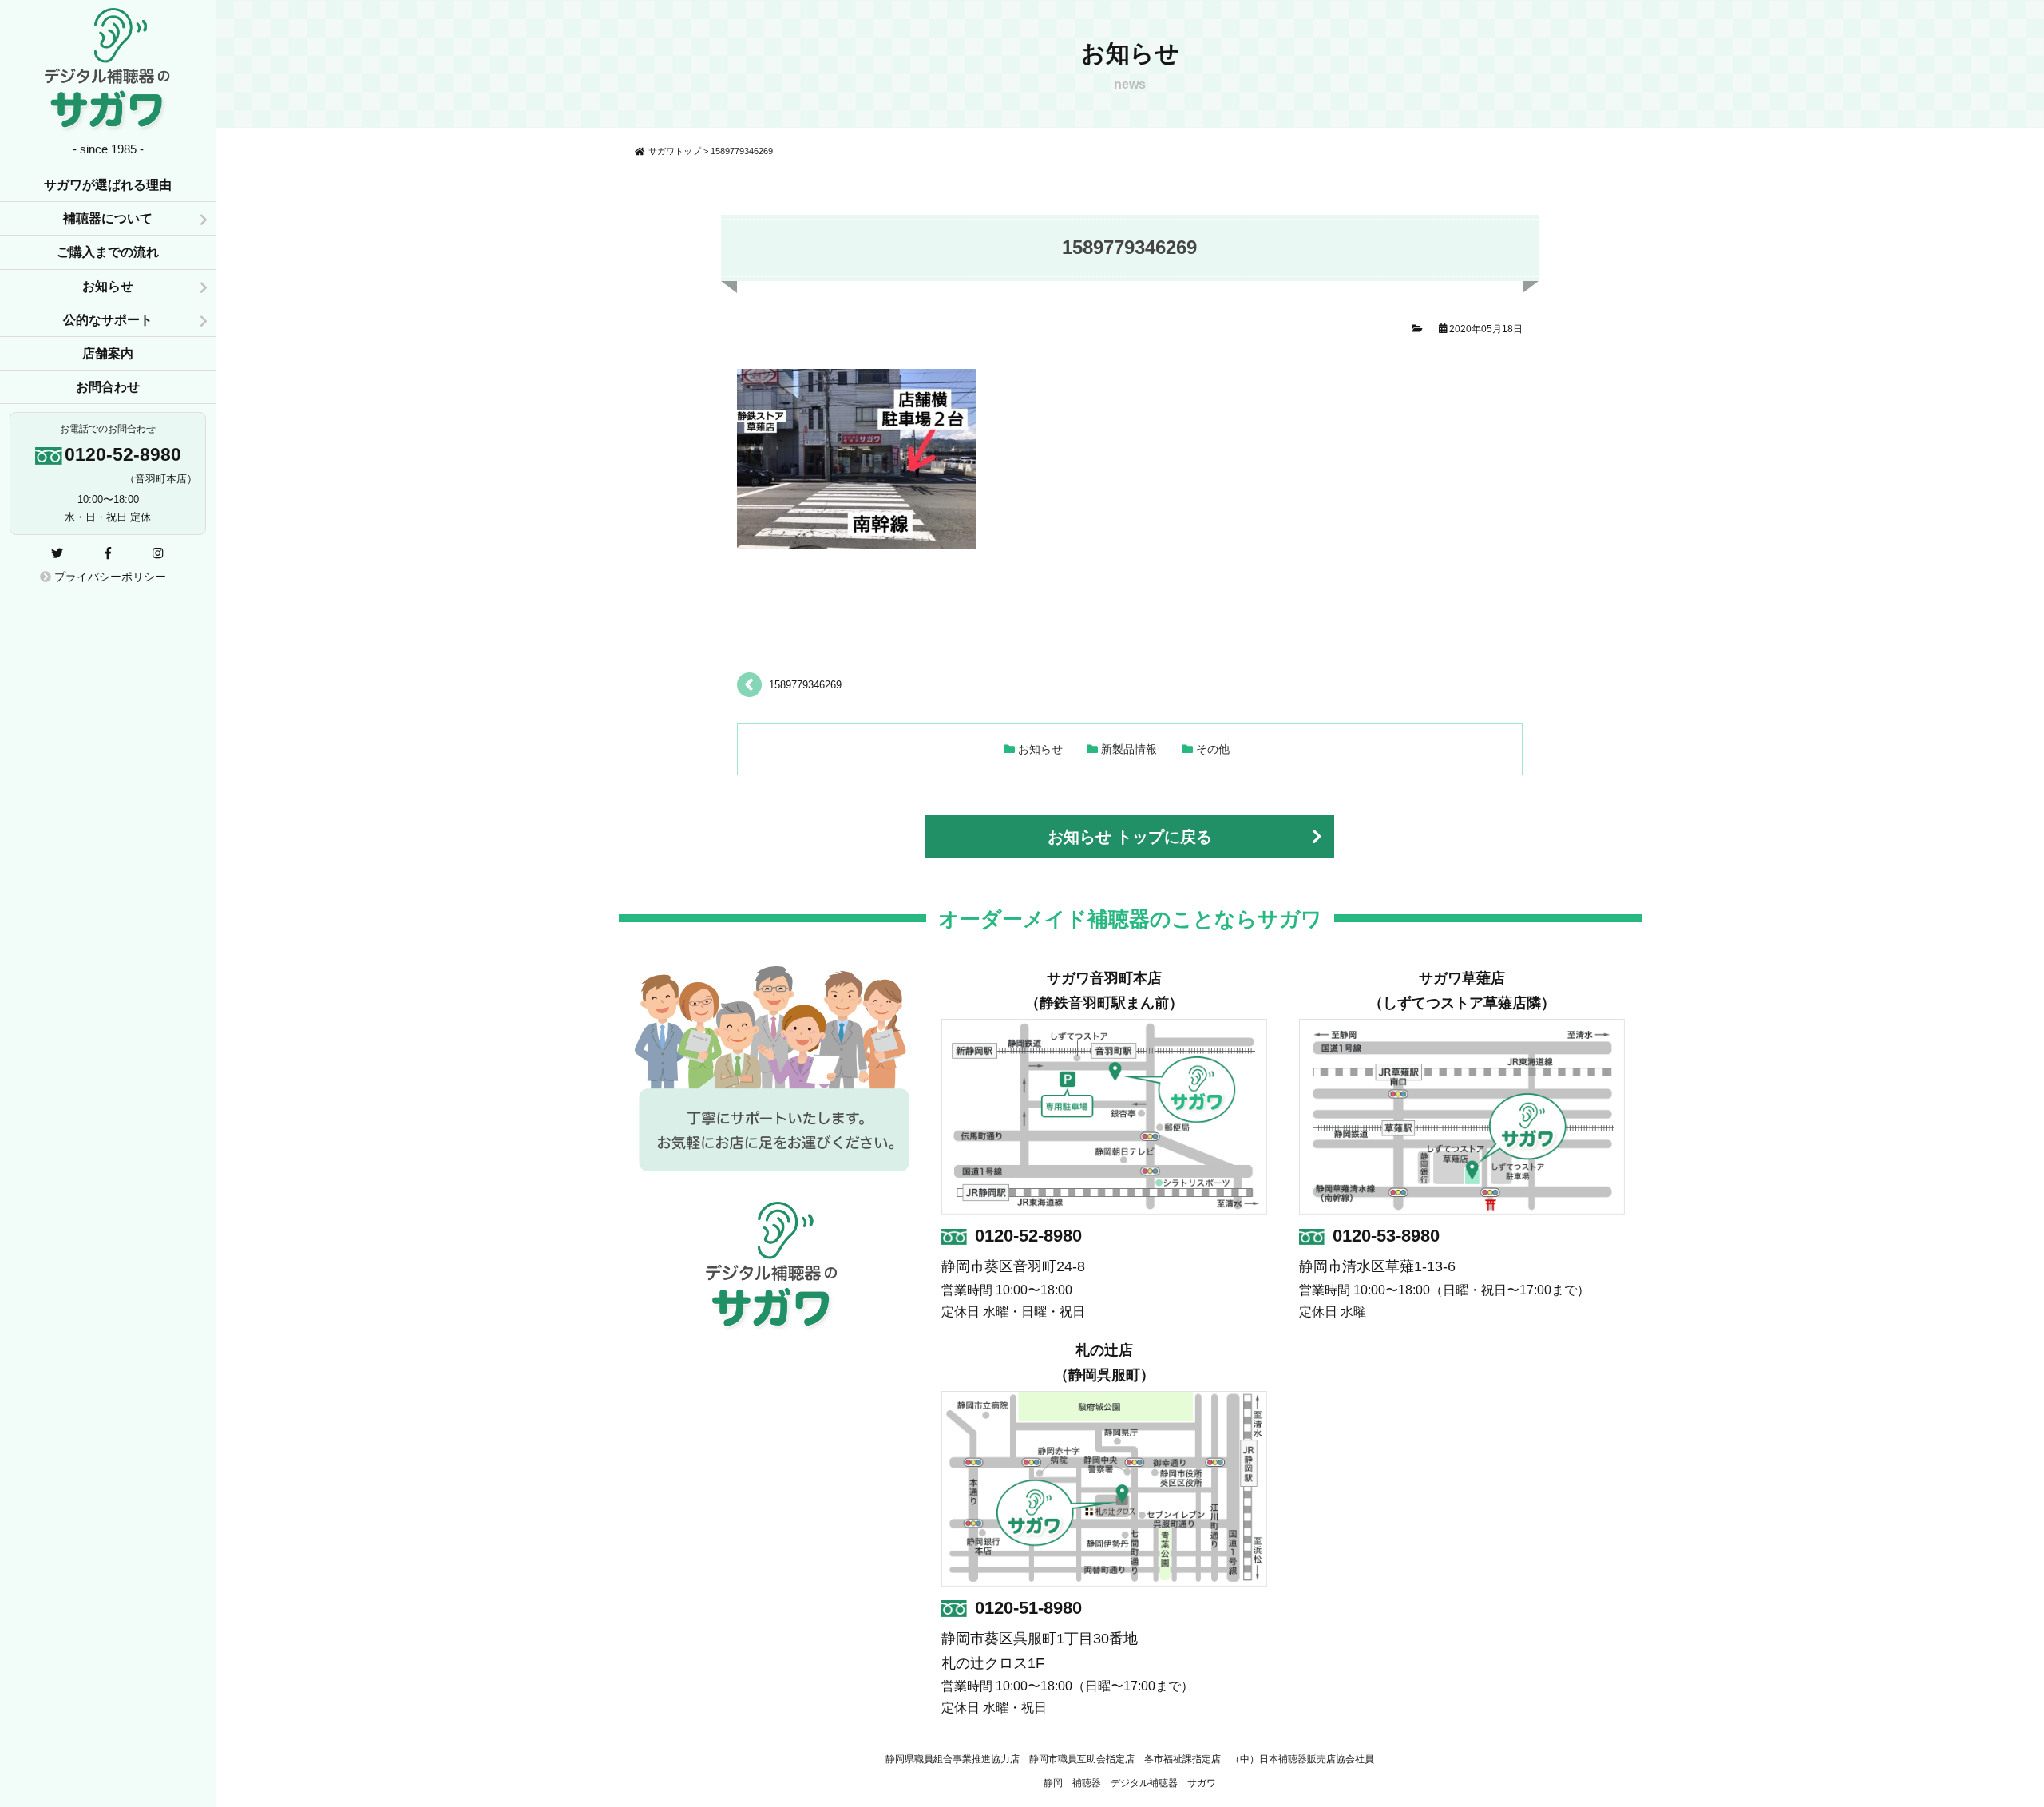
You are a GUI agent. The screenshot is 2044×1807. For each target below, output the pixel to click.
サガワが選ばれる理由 (108, 185)
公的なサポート (108, 320)
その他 (1213, 749)
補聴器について (108, 218)
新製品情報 (1129, 749)
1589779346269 (805, 685)
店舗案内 (108, 353)
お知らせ (1040, 749)
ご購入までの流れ (108, 252)
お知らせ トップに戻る (1130, 837)
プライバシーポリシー (109, 577)
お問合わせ (108, 387)
